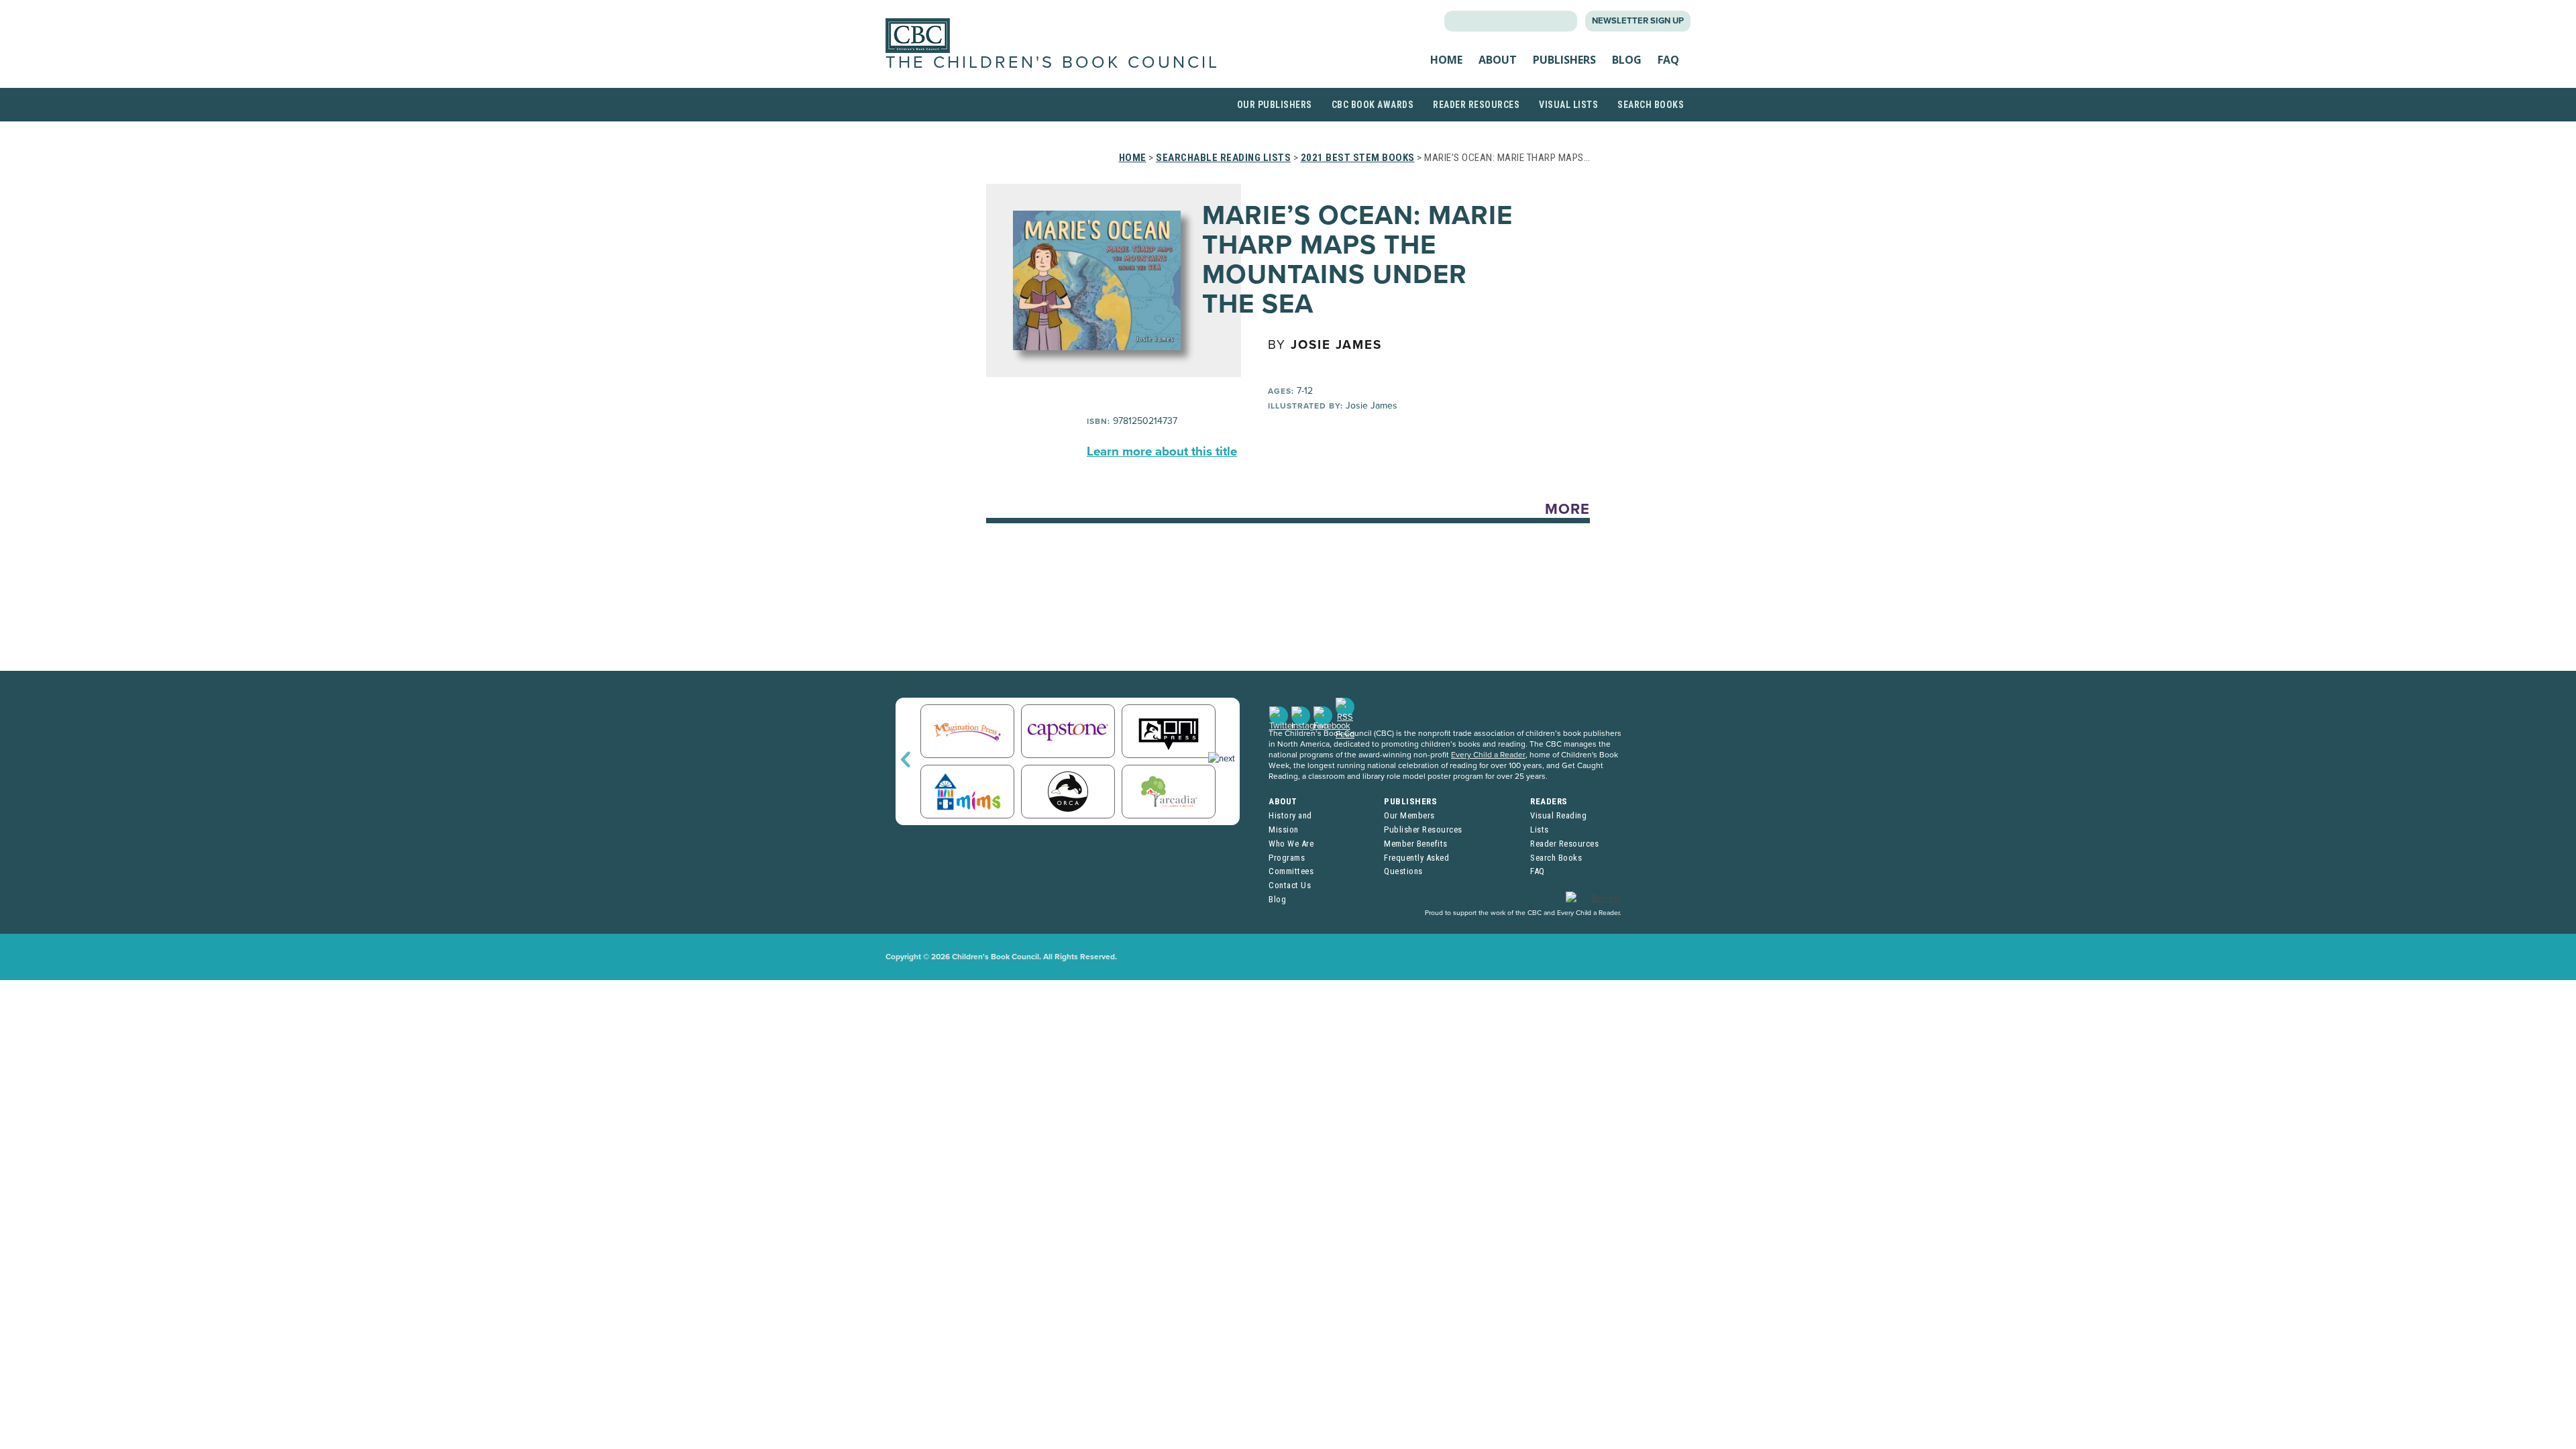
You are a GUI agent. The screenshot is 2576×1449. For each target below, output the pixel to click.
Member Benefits (1416, 844)
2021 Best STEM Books (1358, 158)
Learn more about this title (1162, 451)
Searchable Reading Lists (1223, 158)
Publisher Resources (1423, 829)
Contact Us (1290, 885)
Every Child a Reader (1488, 755)
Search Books (1651, 105)
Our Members (1409, 815)
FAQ (1668, 60)
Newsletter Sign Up (1638, 21)
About (1498, 60)
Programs (1287, 858)
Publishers (1564, 60)
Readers (1549, 801)
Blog (1627, 60)
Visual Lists (1568, 105)
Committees (1291, 871)
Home (1446, 60)
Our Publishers (1275, 105)
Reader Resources (1476, 105)
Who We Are (1291, 844)
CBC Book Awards (1373, 105)
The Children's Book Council (1053, 62)
